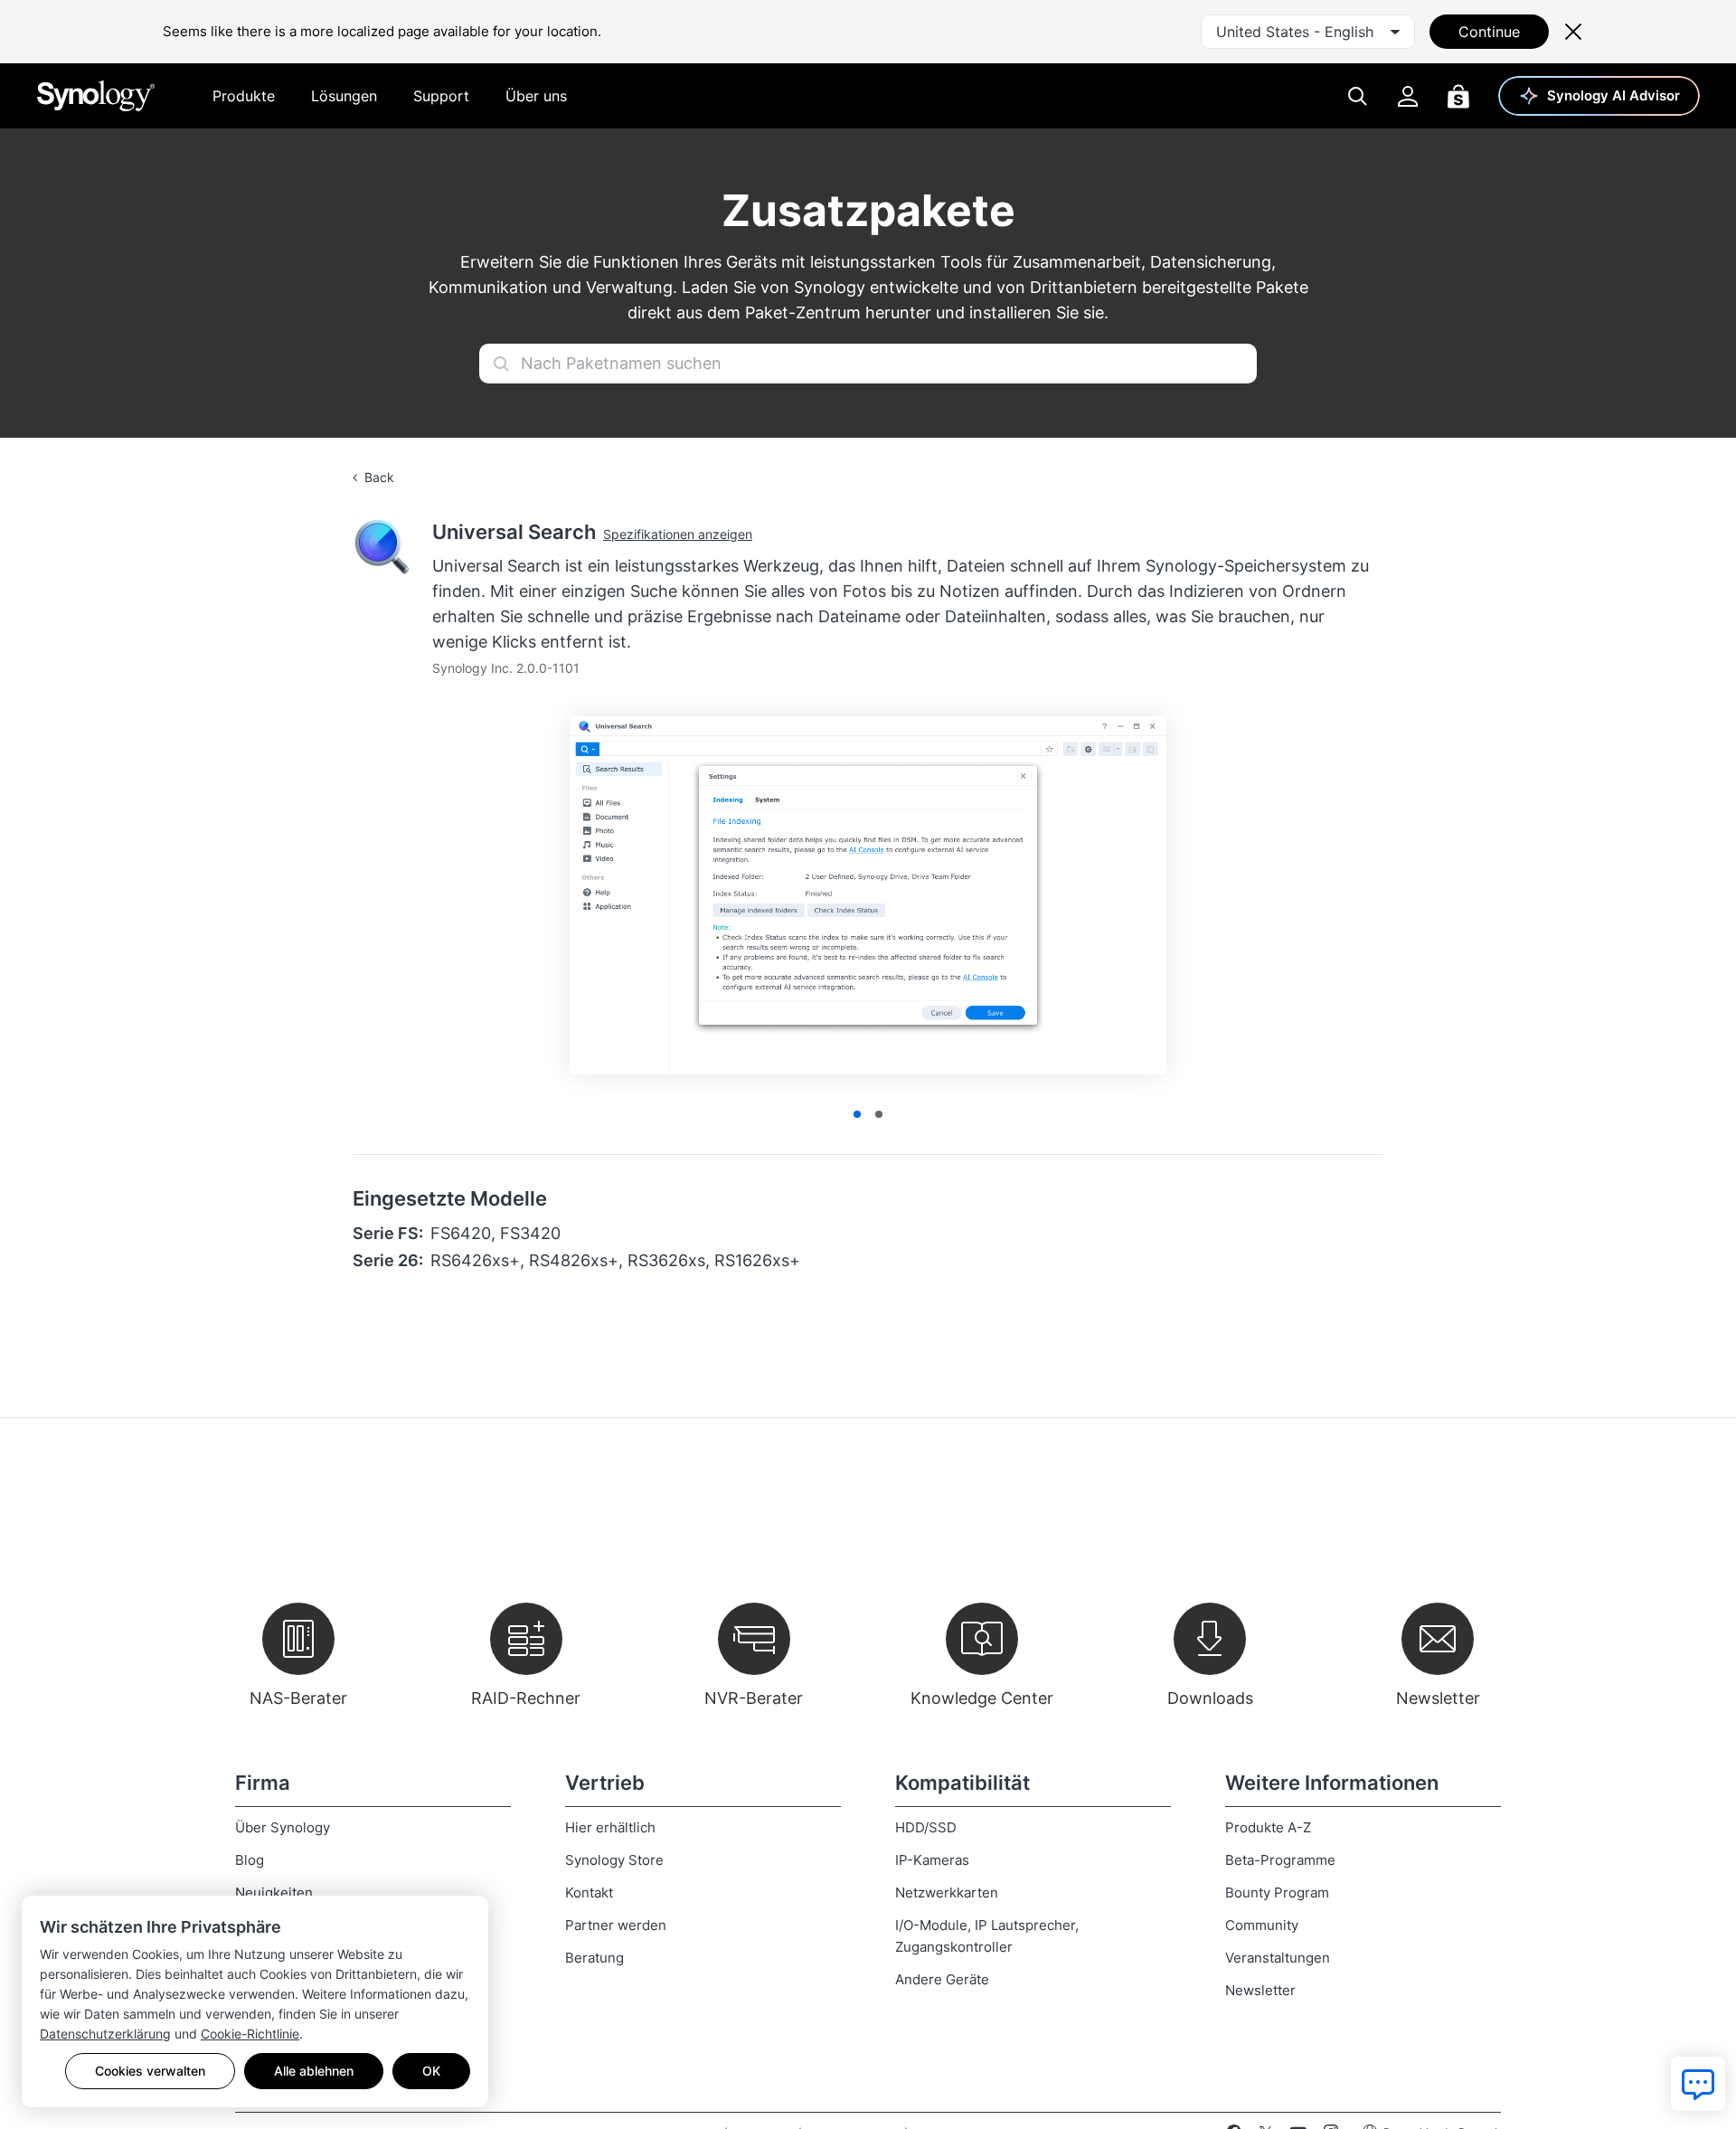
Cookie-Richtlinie (250, 2034)
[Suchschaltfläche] (501, 364)
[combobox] (1308, 32)
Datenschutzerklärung (105, 2034)
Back (379, 477)
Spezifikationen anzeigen (678, 534)
